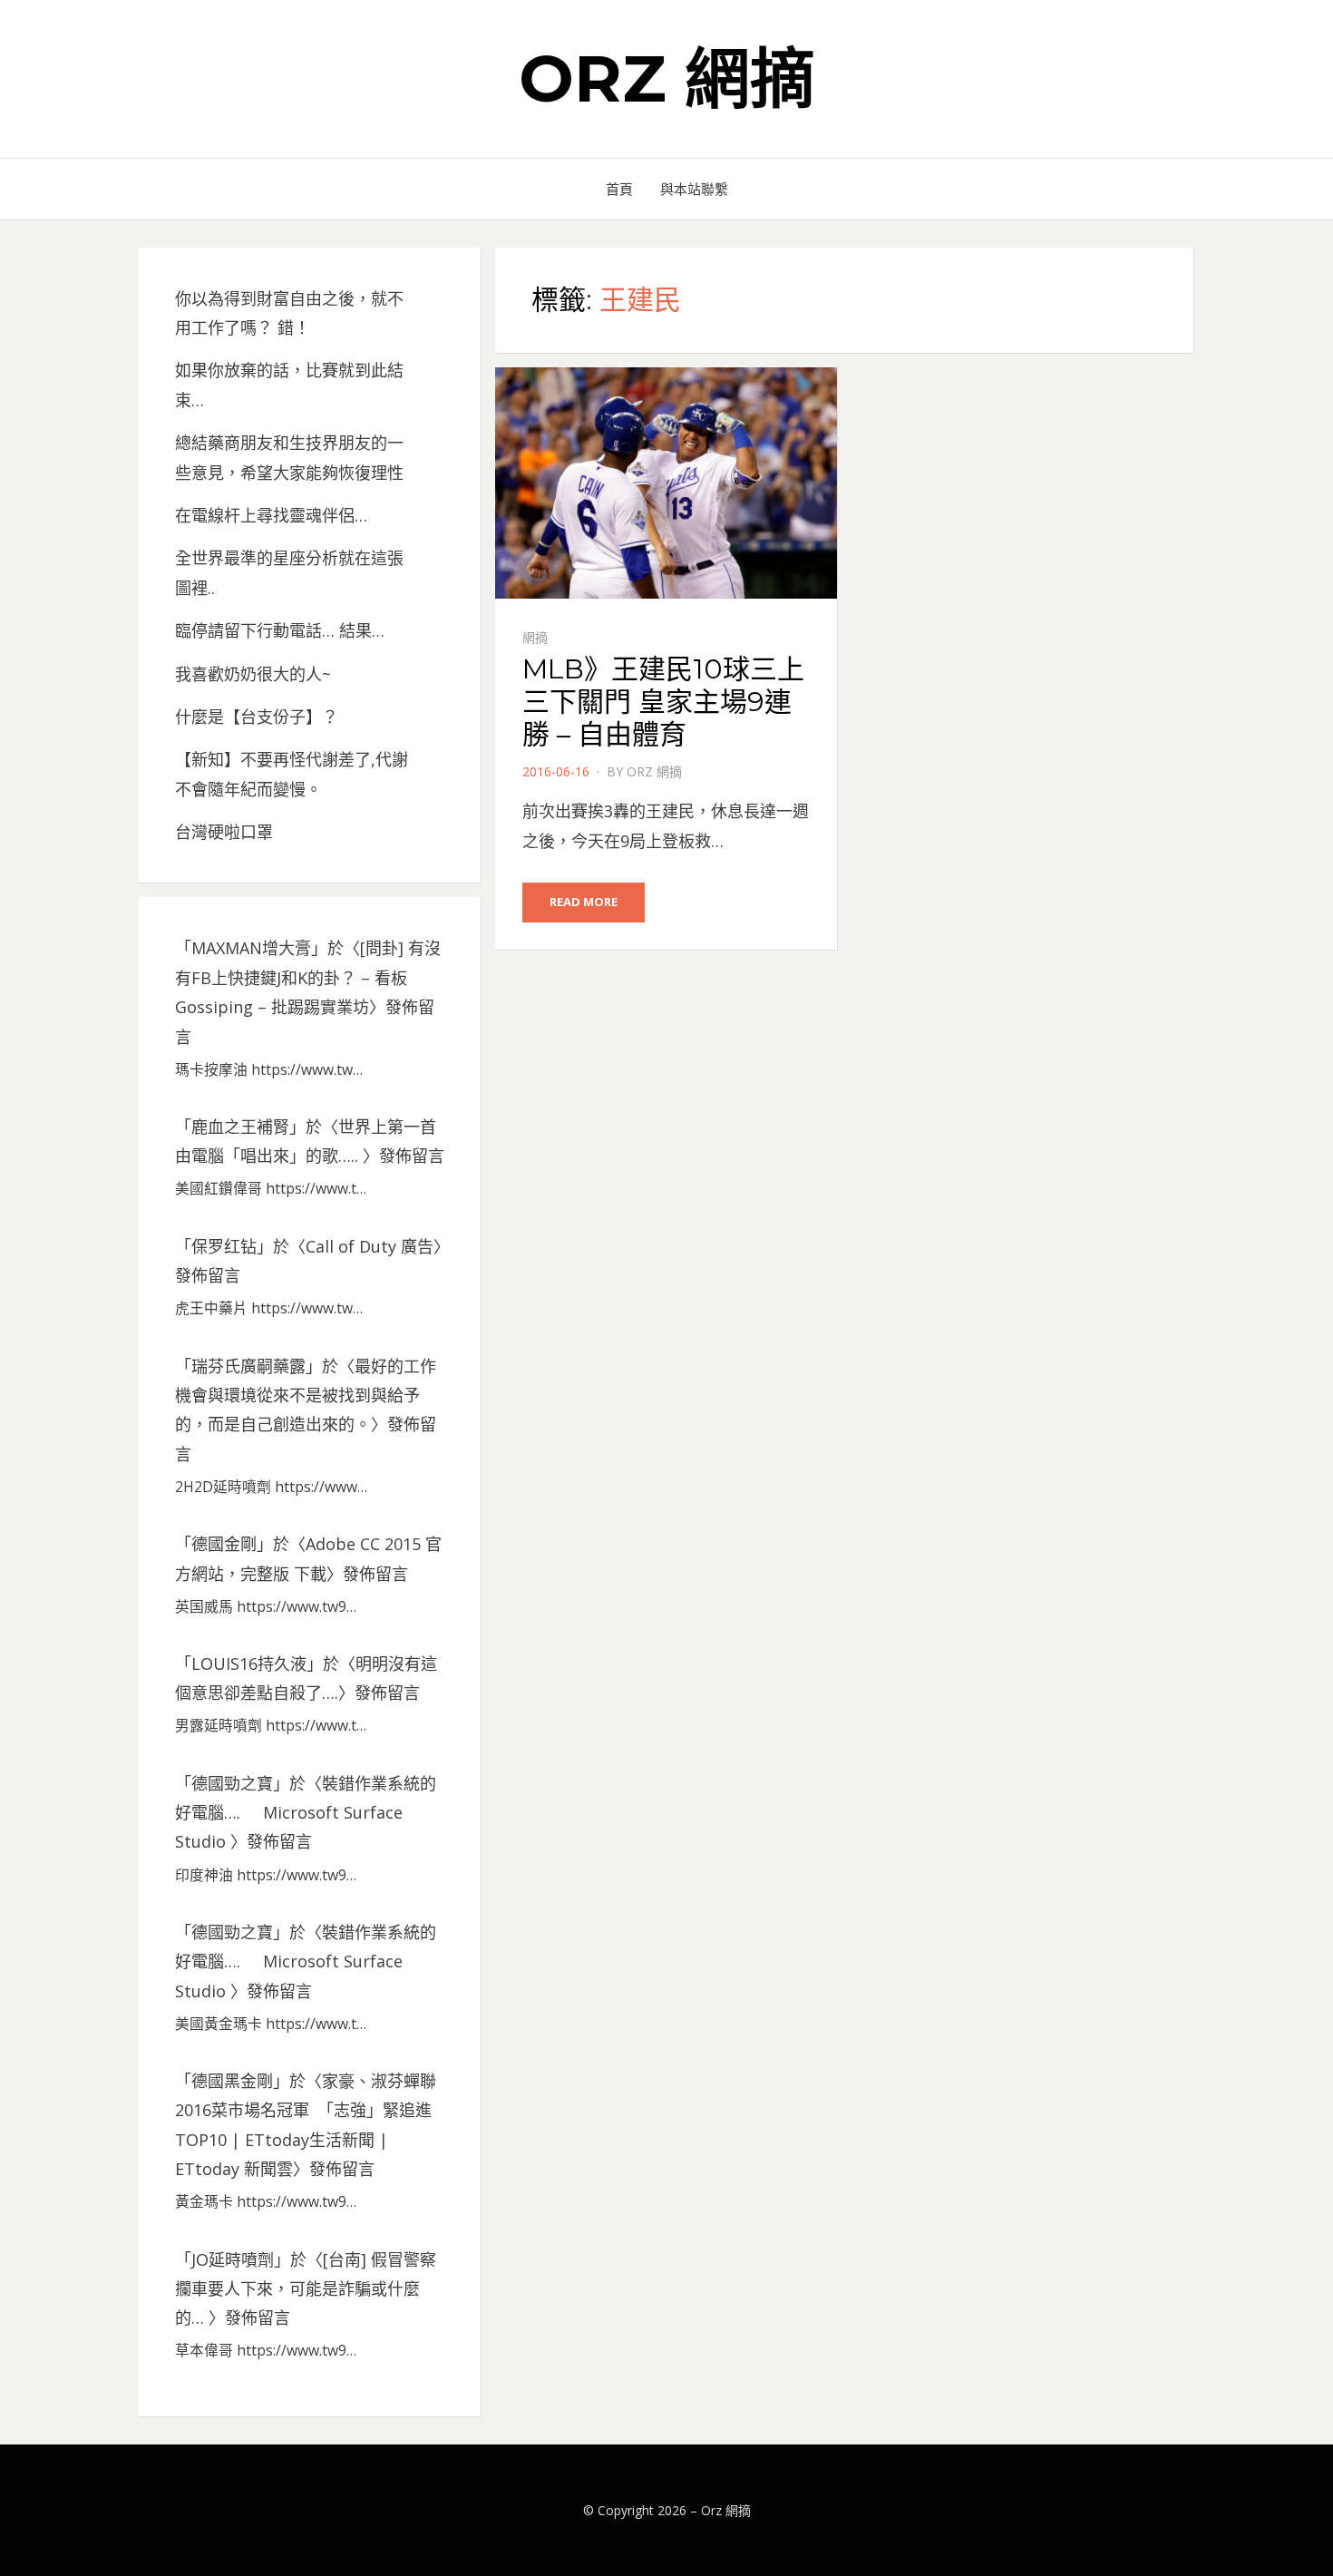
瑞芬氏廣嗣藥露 (248, 1366)
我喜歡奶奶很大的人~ (253, 674)
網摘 (535, 637)
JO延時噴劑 (233, 2259)
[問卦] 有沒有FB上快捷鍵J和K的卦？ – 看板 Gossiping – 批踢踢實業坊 (308, 977)
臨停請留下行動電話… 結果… (280, 630)
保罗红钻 (224, 1246)
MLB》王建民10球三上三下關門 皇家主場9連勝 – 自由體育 (663, 702)
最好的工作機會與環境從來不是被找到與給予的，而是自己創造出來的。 (306, 1395)
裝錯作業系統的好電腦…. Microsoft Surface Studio (306, 1813)
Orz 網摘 (667, 78)
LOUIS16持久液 (249, 1664)
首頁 (619, 189)
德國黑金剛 (232, 2081)
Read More (584, 902)
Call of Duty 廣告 (370, 1246)
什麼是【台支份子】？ (257, 717)
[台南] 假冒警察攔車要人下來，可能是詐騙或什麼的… (306, 2289)
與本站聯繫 (694, 189)
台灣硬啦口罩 (224, 832)
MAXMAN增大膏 (251, 948)
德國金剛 (224, 1544)
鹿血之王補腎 (240, 1127)
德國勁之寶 (232, 1783)
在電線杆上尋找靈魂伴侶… (271, 515)
